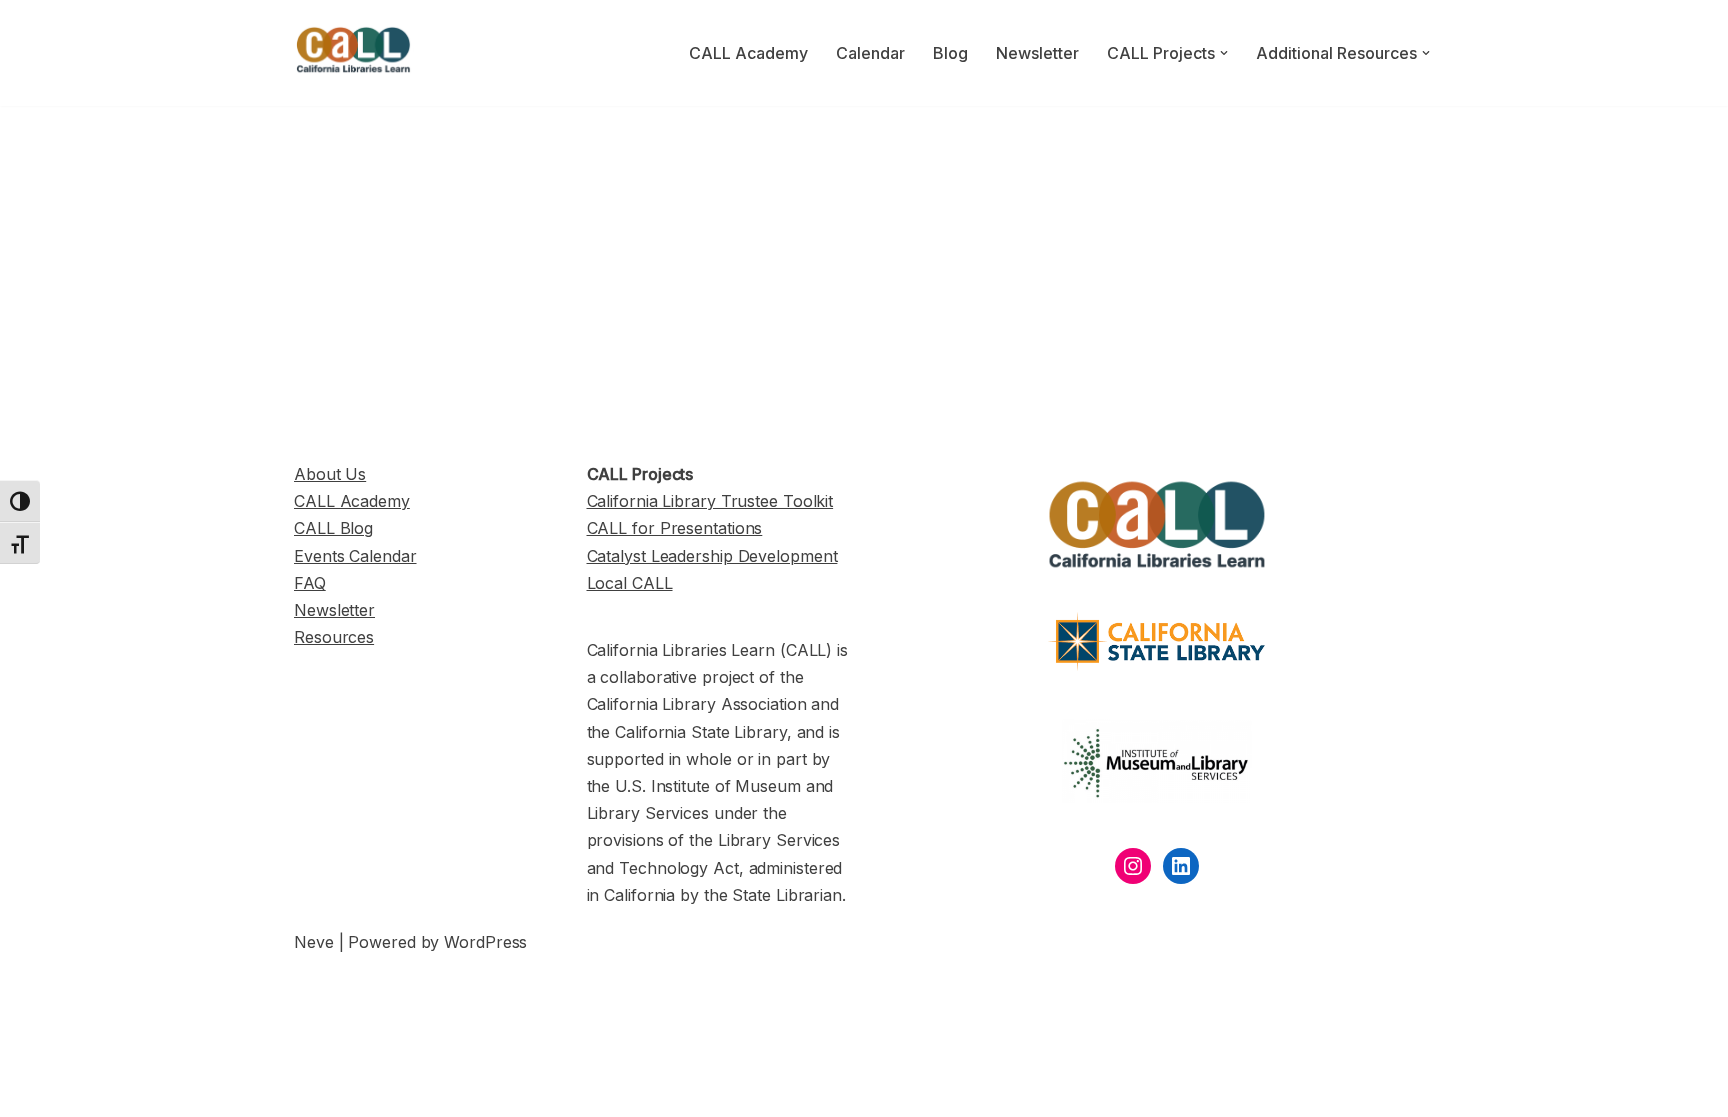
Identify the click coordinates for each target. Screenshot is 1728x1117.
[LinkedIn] (1181, 866)
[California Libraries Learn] (354, 53)
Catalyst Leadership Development (712, 556)
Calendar (870, 53)
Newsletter (1037, 53)
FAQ (310, 583)
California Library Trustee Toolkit (710, 501)
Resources (334, 637)
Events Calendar (355, 556)
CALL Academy (748, 53)
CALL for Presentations (675, 528)
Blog (950, 53)
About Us (330, 474)
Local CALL (630, 583)
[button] (1224, 53)
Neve (314, 942)
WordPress (485, 942)
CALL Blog (333, 528)
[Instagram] (1133, 866)
